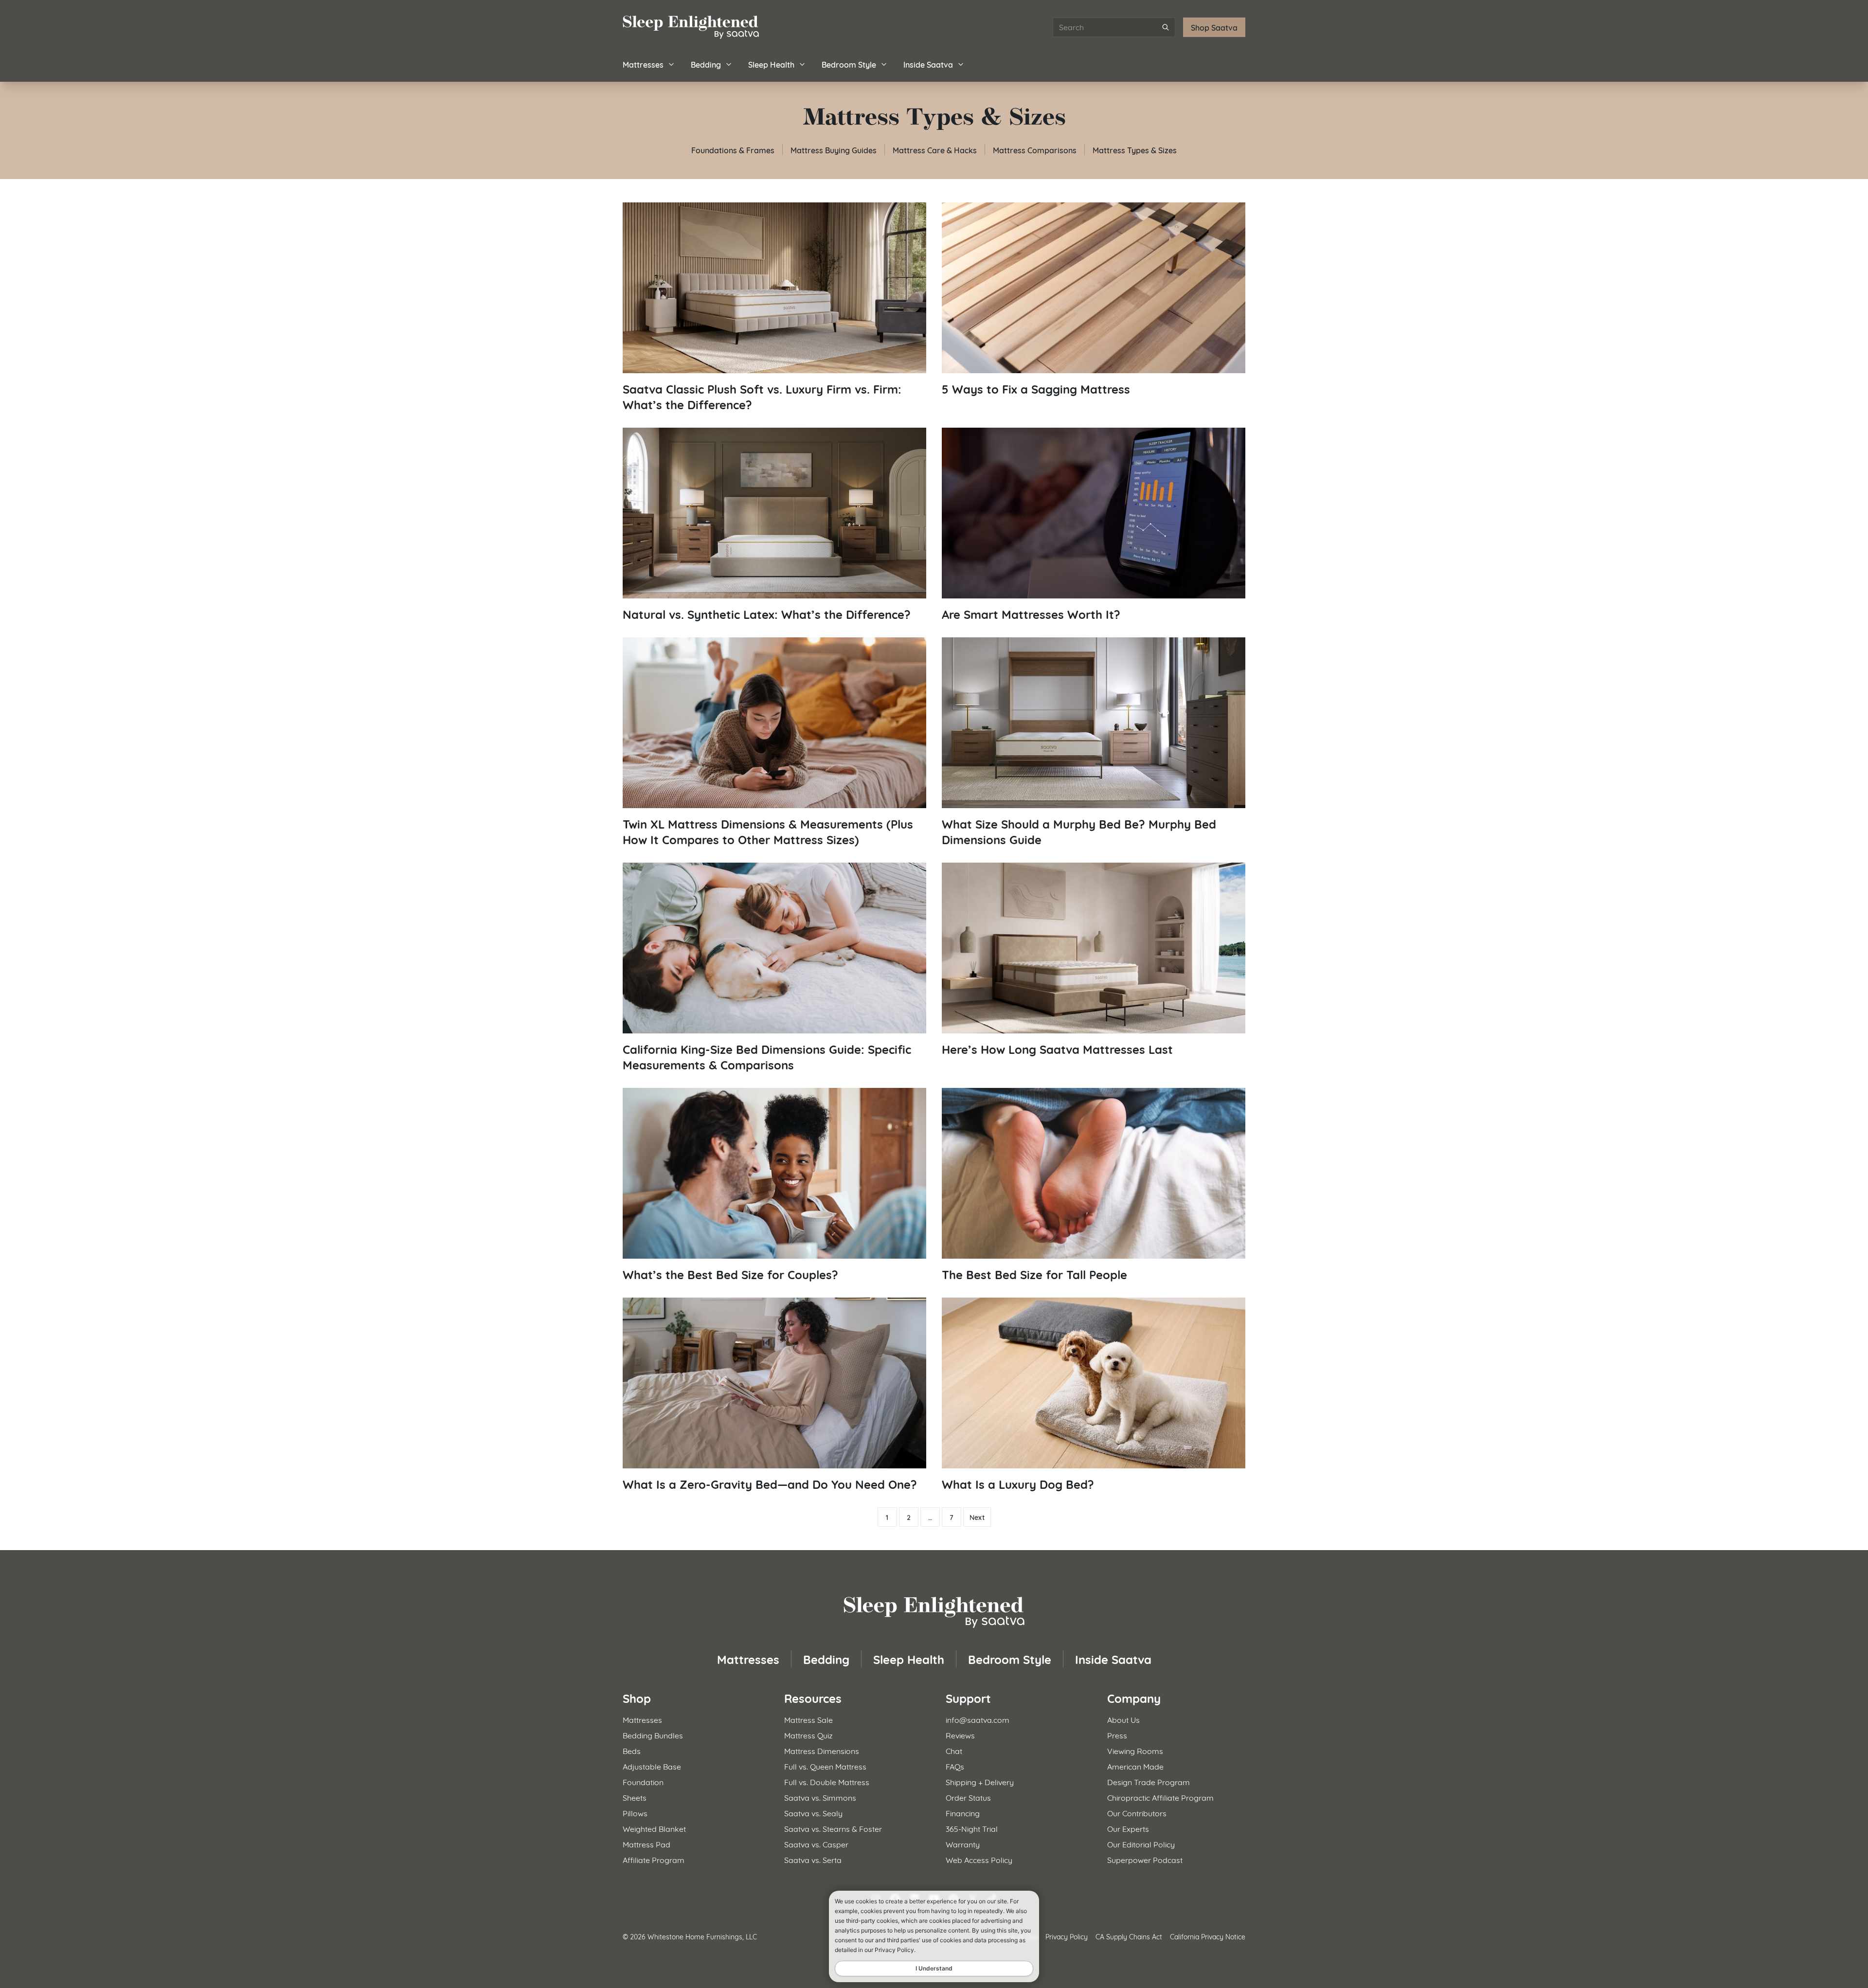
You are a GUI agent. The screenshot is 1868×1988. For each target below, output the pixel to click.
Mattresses (643, 64)
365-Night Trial (972, 1828)
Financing (963, 1813)
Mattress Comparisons (1035, 150)
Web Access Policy (979, 1859)
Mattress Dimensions (822, 1750)
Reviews (960, 1735)
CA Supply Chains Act (1129, 1936)
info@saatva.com (978, 1719)
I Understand (934, 1968)
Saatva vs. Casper (816, 1844)
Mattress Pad (647, 1844)
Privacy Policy (1067, 1936)
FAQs (955, 1766)
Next (977, 1517)
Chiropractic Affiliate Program (1160, 1797)
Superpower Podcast (1145, 1859)
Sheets (635, 1797)
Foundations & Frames (733, 150)
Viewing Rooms (1135, 1750)
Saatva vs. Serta (813, 1859)
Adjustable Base (652, 1766)
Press (1117, 1735)
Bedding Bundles (653, 1735)
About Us (1123, 1719)
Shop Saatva (1214, 27)
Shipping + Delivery (980, 1781)
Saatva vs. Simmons (820, 1797)
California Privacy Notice (1208, 1936)
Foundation (643, 1781)
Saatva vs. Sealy (813, 1813)
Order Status (968, 1797)
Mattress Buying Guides (834, 150)
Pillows (635, 1813)
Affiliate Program (654, 1859)
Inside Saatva (928, 64)
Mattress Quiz (808, 1735)
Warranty (963, 1844)
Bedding (706, 64)
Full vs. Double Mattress (827, 1781)
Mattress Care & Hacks (935, 150)
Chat (954, 1750)
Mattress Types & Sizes (1135, 150)
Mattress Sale (808, 1719)
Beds (632, 1750)
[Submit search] (1166, 27)
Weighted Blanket (654, 1828)
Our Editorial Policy (1141, 1844)
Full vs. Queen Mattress (825, 1766)
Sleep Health (771, 64)
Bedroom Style (849, 64)
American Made (1135, 1766)
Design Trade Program (1149, 1781)
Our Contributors (1137, 1813)
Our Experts (1128, 1828)
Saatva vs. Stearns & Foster (833, 1828)
